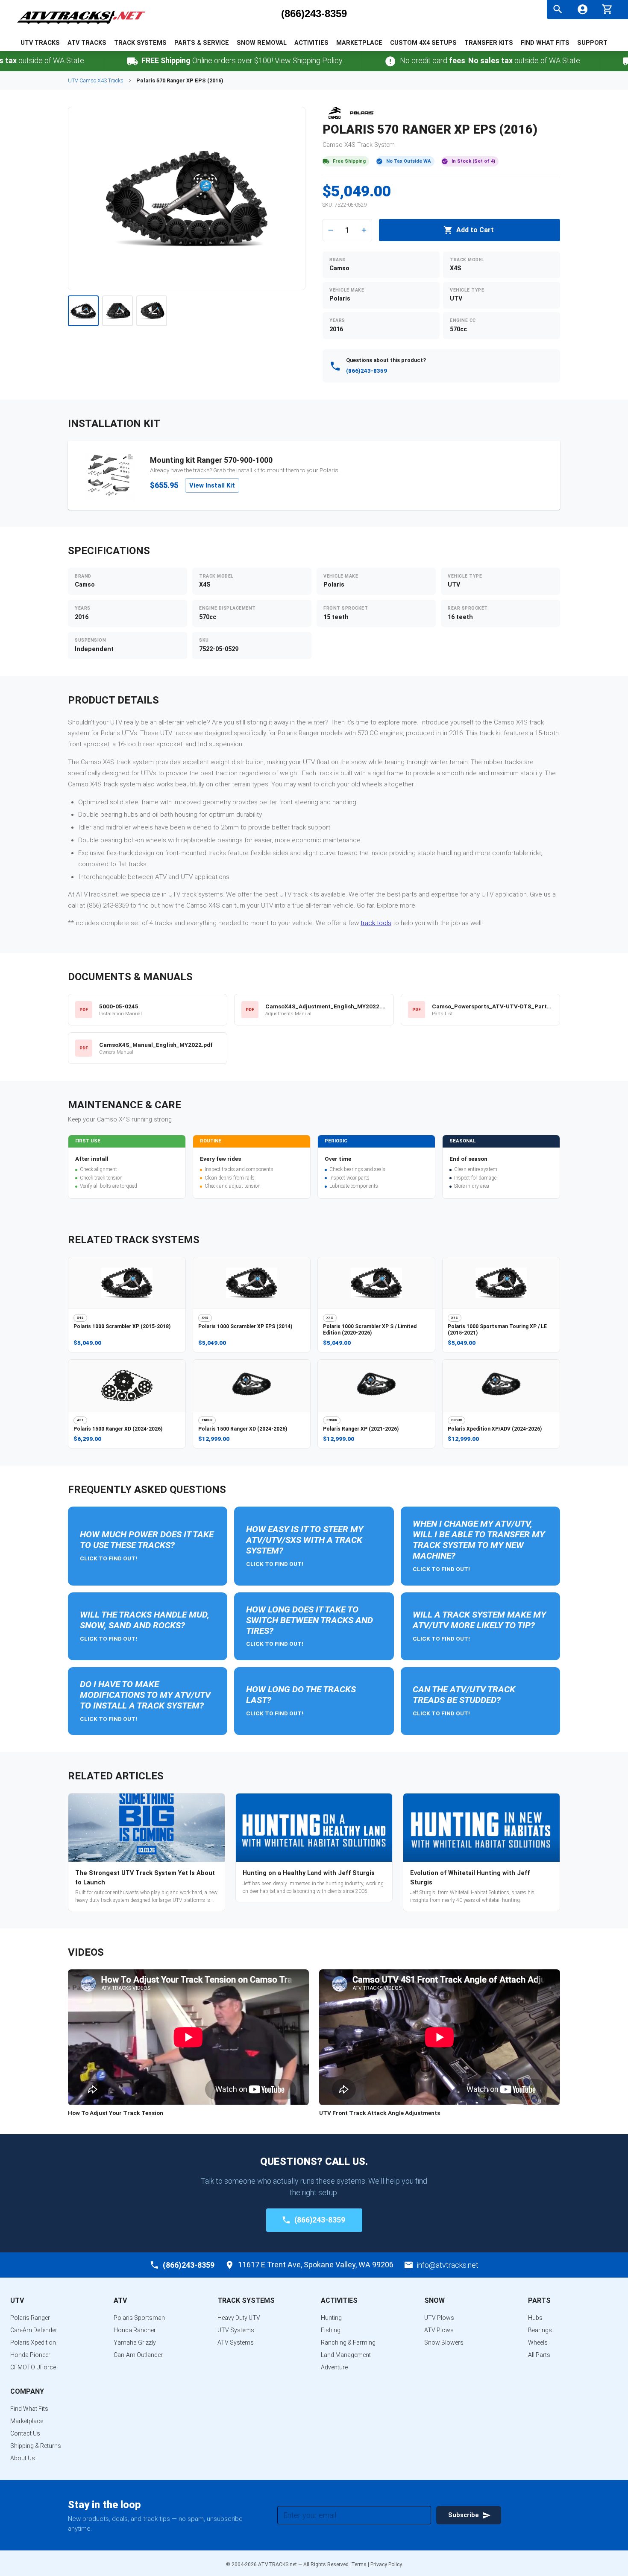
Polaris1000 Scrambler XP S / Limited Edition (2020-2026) (370, 1330)
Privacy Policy (386, 2564)
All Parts (539, 2355)
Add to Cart (475, 230)
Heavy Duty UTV (239, 2318)
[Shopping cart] (607, 8)
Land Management (346, 2355)
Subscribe (464, 2515)
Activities (311, 43)
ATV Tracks (87, 43)
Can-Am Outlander (138, 2355)
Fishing (331, 2330)
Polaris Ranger (30, 2318)
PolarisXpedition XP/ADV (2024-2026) (495, 1429)
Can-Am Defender (34, 2330)
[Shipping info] (87, 61)
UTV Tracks (40, 43)
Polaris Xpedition (33, 2342)
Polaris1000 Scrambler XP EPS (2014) (245, 1326)
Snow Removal (262, 43)
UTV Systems (236, 2330)
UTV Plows (439, 2318)
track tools (376, 923)
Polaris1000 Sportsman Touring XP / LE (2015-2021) (497, 1330)
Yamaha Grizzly (135, 2342)
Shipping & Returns (36, 2446)
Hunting (331, 2318)
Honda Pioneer (30, 2355)
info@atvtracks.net (448, 2265)
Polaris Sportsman (139, 2318)
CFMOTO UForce (33, 2367)
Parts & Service (202, 43)
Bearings (540, 2330)
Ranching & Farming (348, 2342)
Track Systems (140, 43)
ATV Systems (236, 2342)
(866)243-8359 (314, 14)
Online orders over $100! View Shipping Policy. (198, 60)
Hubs (535, 2318)
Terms (359, 2564)
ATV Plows (439, 2330)
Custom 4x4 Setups (423, 43)
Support (592, 43)
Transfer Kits (489, 43)
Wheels (538, 2342)
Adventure (334, 2367)
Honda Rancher (135, 2330)
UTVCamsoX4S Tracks (96, 80)
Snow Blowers (444, 2342)
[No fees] (346, 61)
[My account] (583, 9)
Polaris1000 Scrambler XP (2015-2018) (122, 1326)
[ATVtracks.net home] (81, 25)
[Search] (558, 9)
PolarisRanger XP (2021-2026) (361, 1429)
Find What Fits (545, 43)
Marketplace (359, 43)
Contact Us (25, 2433)
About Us (23, 2458)
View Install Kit (212, 485)
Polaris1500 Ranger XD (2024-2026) (118, 1429)
